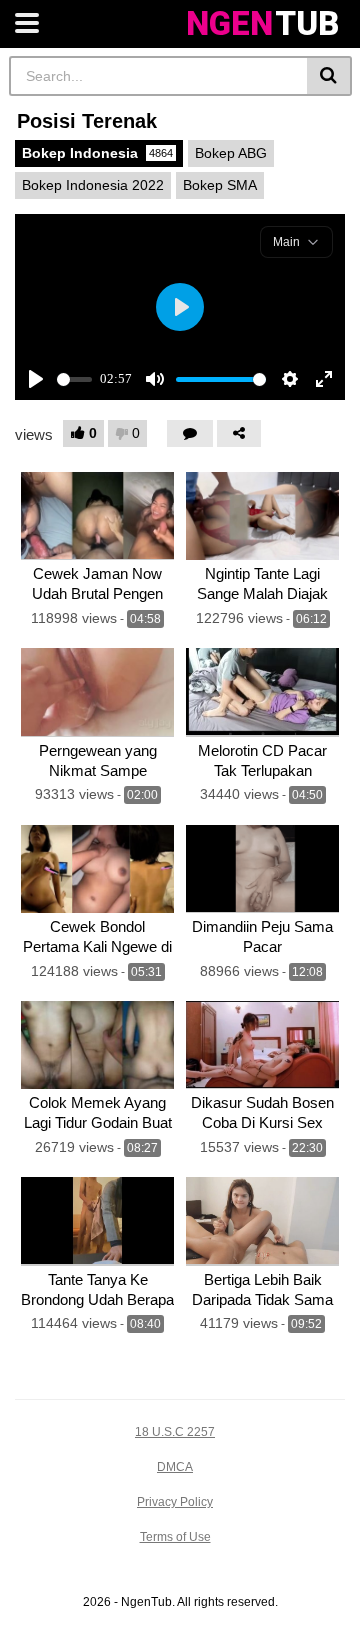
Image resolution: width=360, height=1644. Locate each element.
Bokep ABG (231, 153)
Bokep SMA (220, 185)
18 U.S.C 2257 (175, 1432)
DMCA (175, 1467)
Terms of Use (175, 1537)
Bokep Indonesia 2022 (93, 185)
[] (329, 76)
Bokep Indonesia (97, 153)
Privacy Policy (175, 1502)
